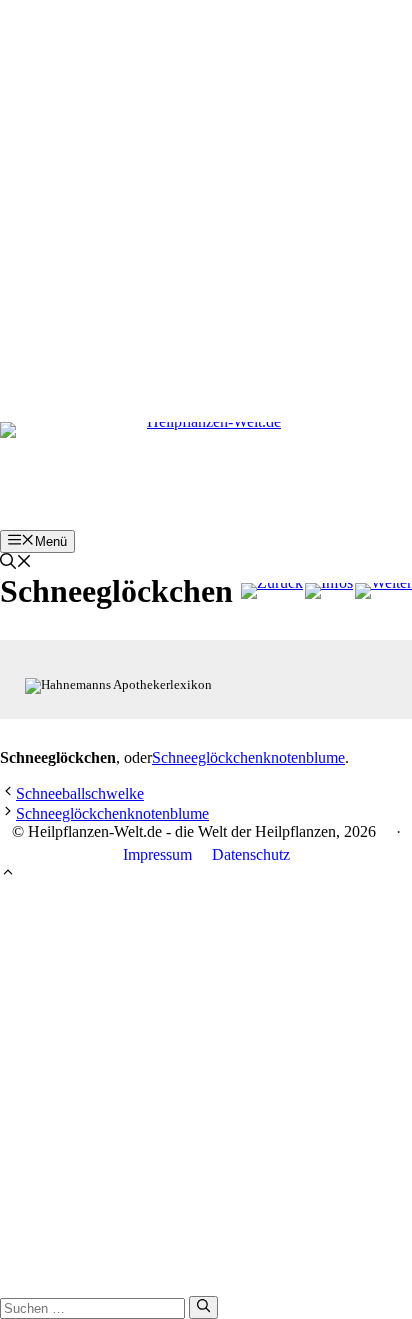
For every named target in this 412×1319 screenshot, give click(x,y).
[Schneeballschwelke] (272, 591)
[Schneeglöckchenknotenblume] (383, 591)
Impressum (157, 854)
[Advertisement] (206, 206)
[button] (16, 563)
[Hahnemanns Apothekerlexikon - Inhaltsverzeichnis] (329, 591)
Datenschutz (251, 854)
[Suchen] (203, 1307)
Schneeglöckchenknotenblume (112, 813)
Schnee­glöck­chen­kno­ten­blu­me (248, 757)
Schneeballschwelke (80, 793)
